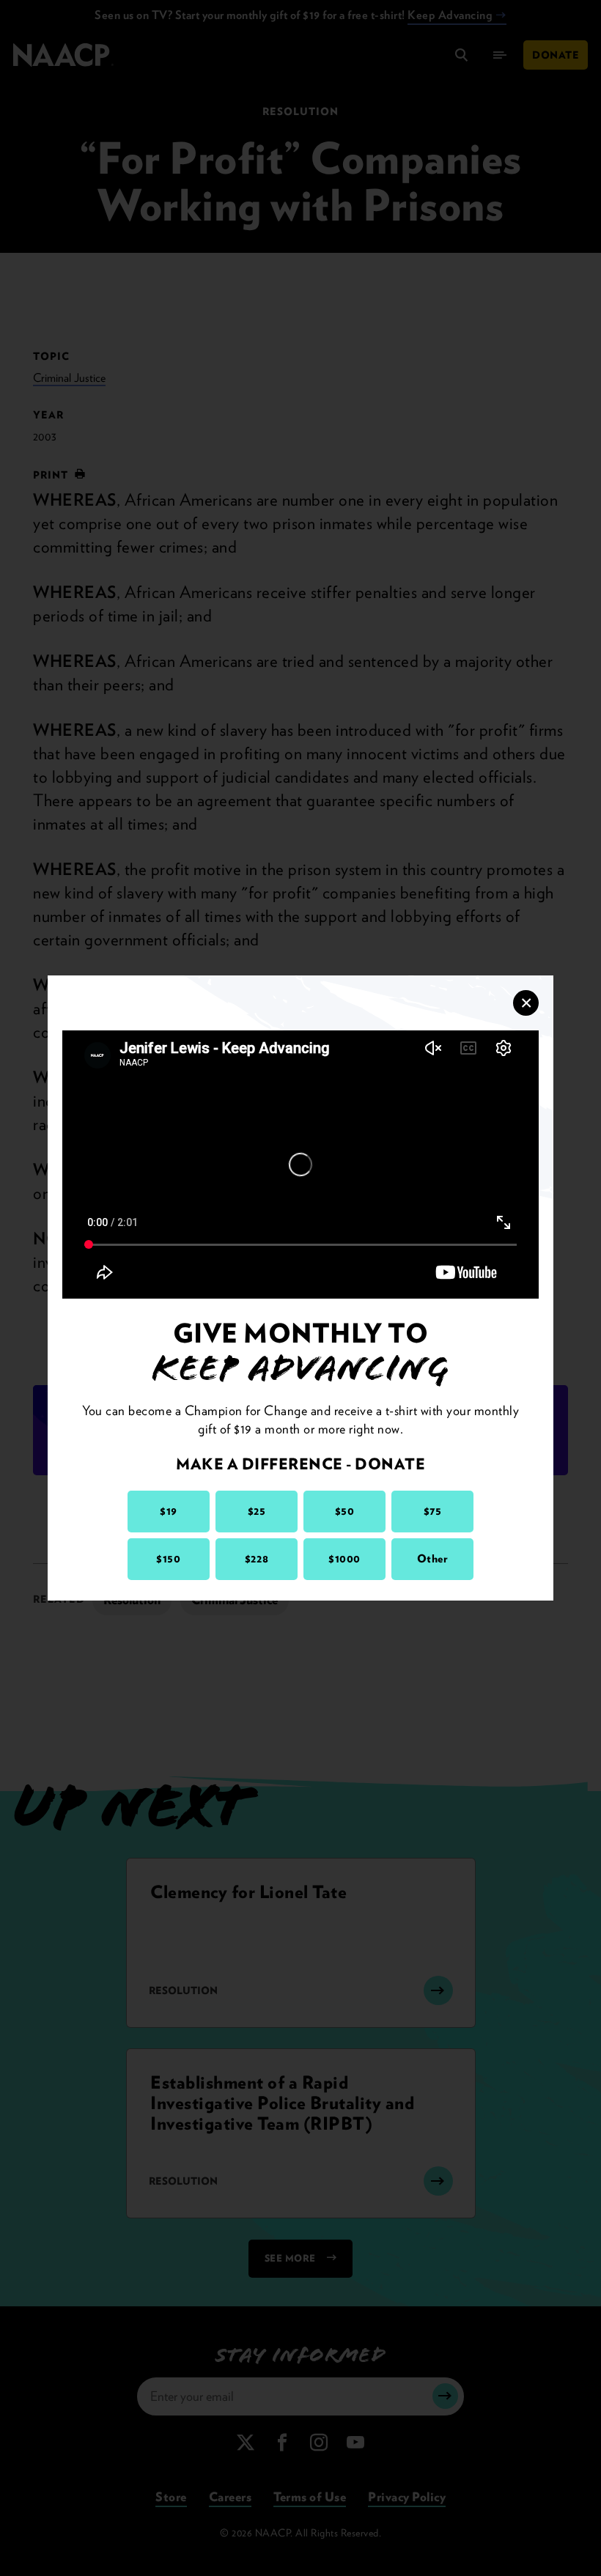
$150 (168, 1559)
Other (433, 1559)
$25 (257, 1511)
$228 (257, 1559)
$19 (169, 1511)
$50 (345, 1511)
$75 (433, 1511)
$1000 (344, 1559)
